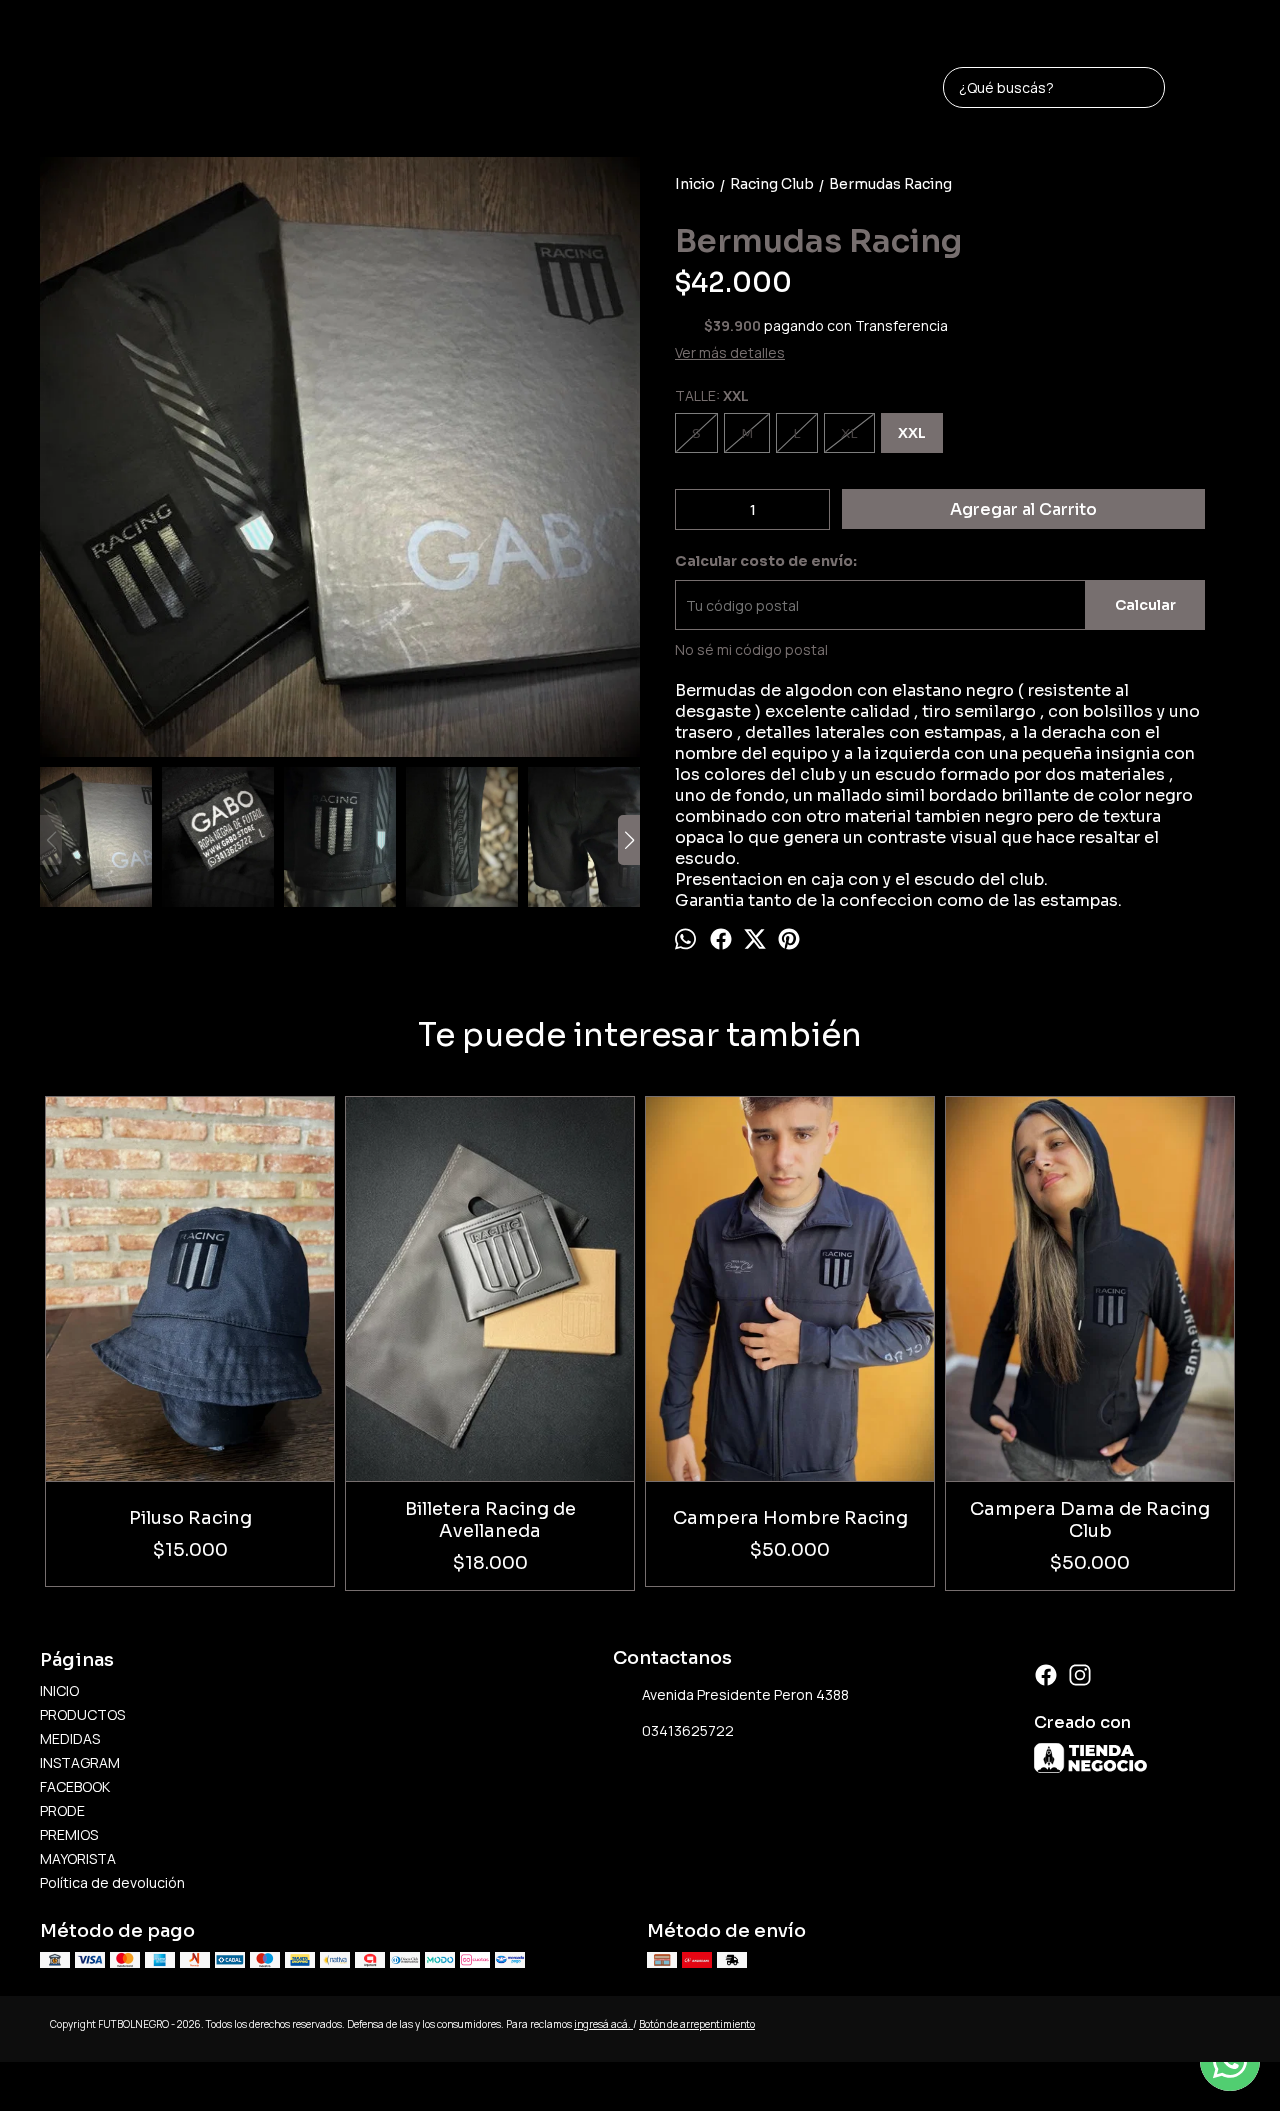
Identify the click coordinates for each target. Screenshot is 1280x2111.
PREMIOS (69, 1834)
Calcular (1145, 605)
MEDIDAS (70, 1738)
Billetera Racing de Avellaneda (490, 1520)
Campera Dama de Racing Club (1090, 1520)
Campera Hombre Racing (790, 1518)
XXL (912, 433)
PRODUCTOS (82, 1714)
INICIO (59, 1690)
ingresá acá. (603, 2024)
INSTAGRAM (80, 1762)
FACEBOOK (75, 1786)
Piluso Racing (190, 1518)
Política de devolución (112, 1882)
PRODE (62, 1810)
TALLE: (712, 395)
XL (849, 433)
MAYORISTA (78, 1858)
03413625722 (688, 1730)
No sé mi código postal (751, 649)
